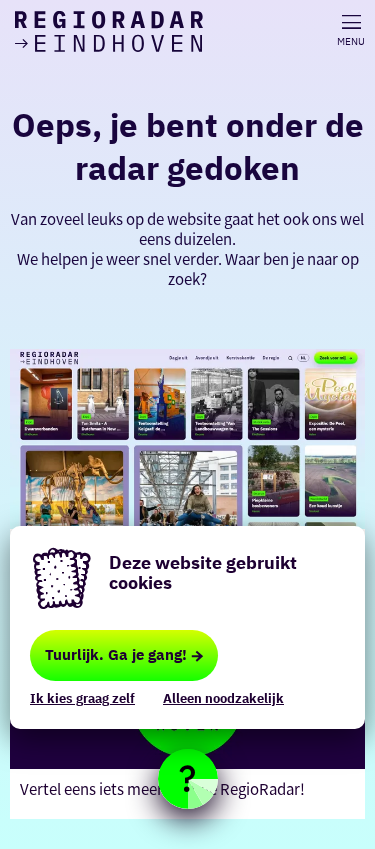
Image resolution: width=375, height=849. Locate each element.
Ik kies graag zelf (82, 698)
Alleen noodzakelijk (223, 698)
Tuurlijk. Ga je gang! (116, 654)
